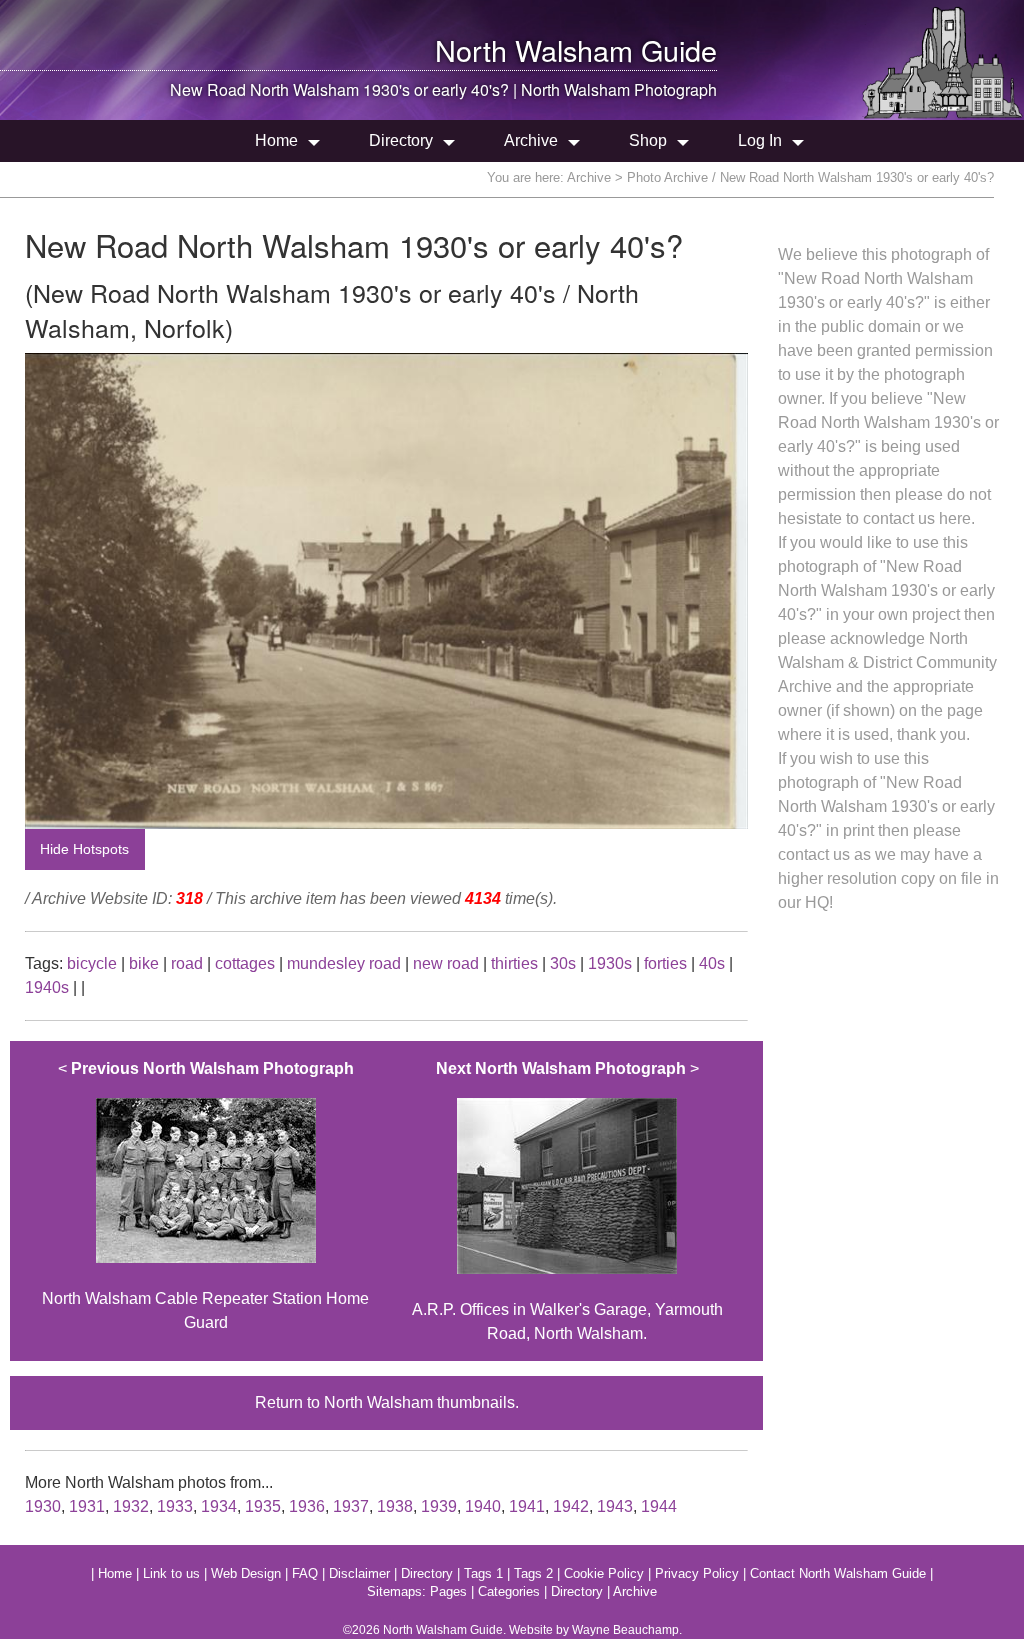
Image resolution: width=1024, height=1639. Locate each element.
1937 (351, 1506)
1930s (610, 963)
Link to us (171, 1573)
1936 (307, 1506)
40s (712, 963)
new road (446, 963)
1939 (439, 1506)
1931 (87, 1506)
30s (563, 963)
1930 (43, 1506)
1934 (219, 1506)
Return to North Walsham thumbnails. (387, 1402)
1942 (571, 1506)
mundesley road (344, 963)
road (187, 963)
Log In (760, 140)
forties (665, 963)
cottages (245, 963)
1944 (659, 1506)
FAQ (305, 1573)
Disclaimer (359, 1573)
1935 (263, 1506)
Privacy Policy (697, 1573)
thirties (514, 963)
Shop (648, 140)
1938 (395, 1506)
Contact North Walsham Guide (838, 1573)
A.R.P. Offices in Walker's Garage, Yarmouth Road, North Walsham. (567, 1201)
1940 (483, 1506)
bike (144, 963)
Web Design (246, 1573)
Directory (401, 140)
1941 (527, 1506)
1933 (175, 1506)
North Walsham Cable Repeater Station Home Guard (205, 1195)
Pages (448, 1591)
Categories (509, 1591)
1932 (131, 1506)
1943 (615, 1506)
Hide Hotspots (84, 849)
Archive (531, 140)
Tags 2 (533, 1573)
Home (276, 140)
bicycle (92, 963)
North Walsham (534, 49)
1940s (47, 987)
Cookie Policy (604, 1573)
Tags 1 (483, 1573)
